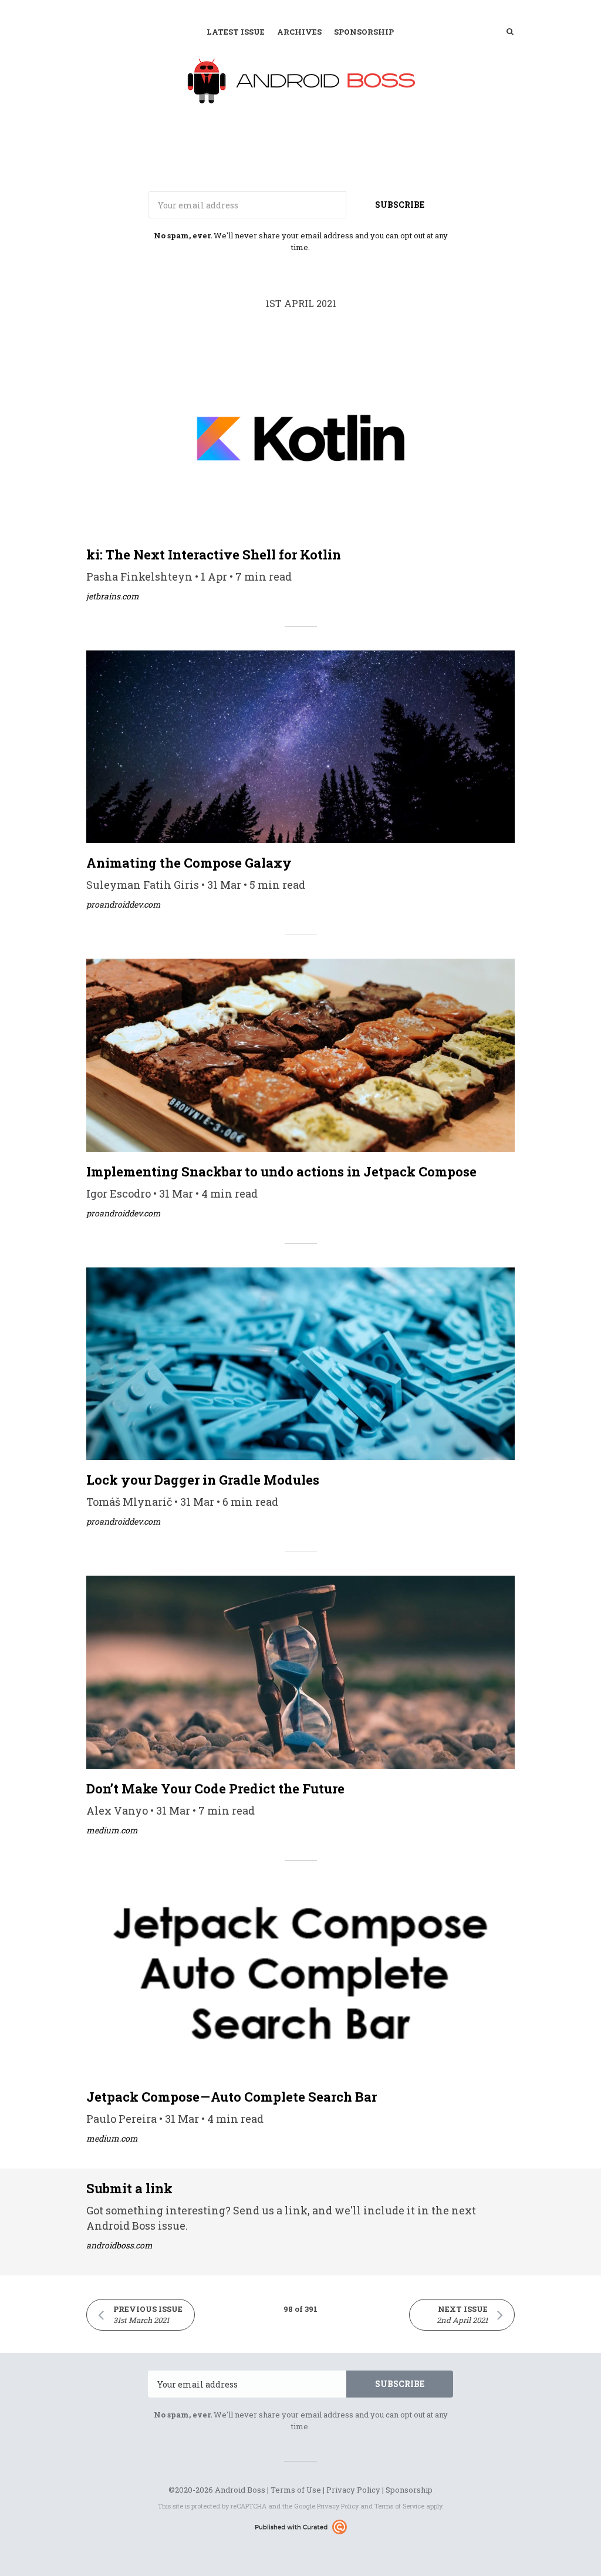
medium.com (112, 1830)
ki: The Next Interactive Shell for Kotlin (214, 554)
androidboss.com (119, 2245)
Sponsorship (364, 32)
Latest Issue (236, 32)
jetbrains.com (113, 596)
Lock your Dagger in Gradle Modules (203, 1480)
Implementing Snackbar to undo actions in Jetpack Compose (281, 1171)
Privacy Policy (353, 2490)
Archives (299, 32)
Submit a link (129, 2188)
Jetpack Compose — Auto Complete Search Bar (232, 2097)
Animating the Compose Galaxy (189, 863)
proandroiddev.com (124, 904)
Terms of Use (296, 2490)
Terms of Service (399, 2506)
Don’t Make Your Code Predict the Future (215, 1788)
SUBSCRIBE (400, 205)
